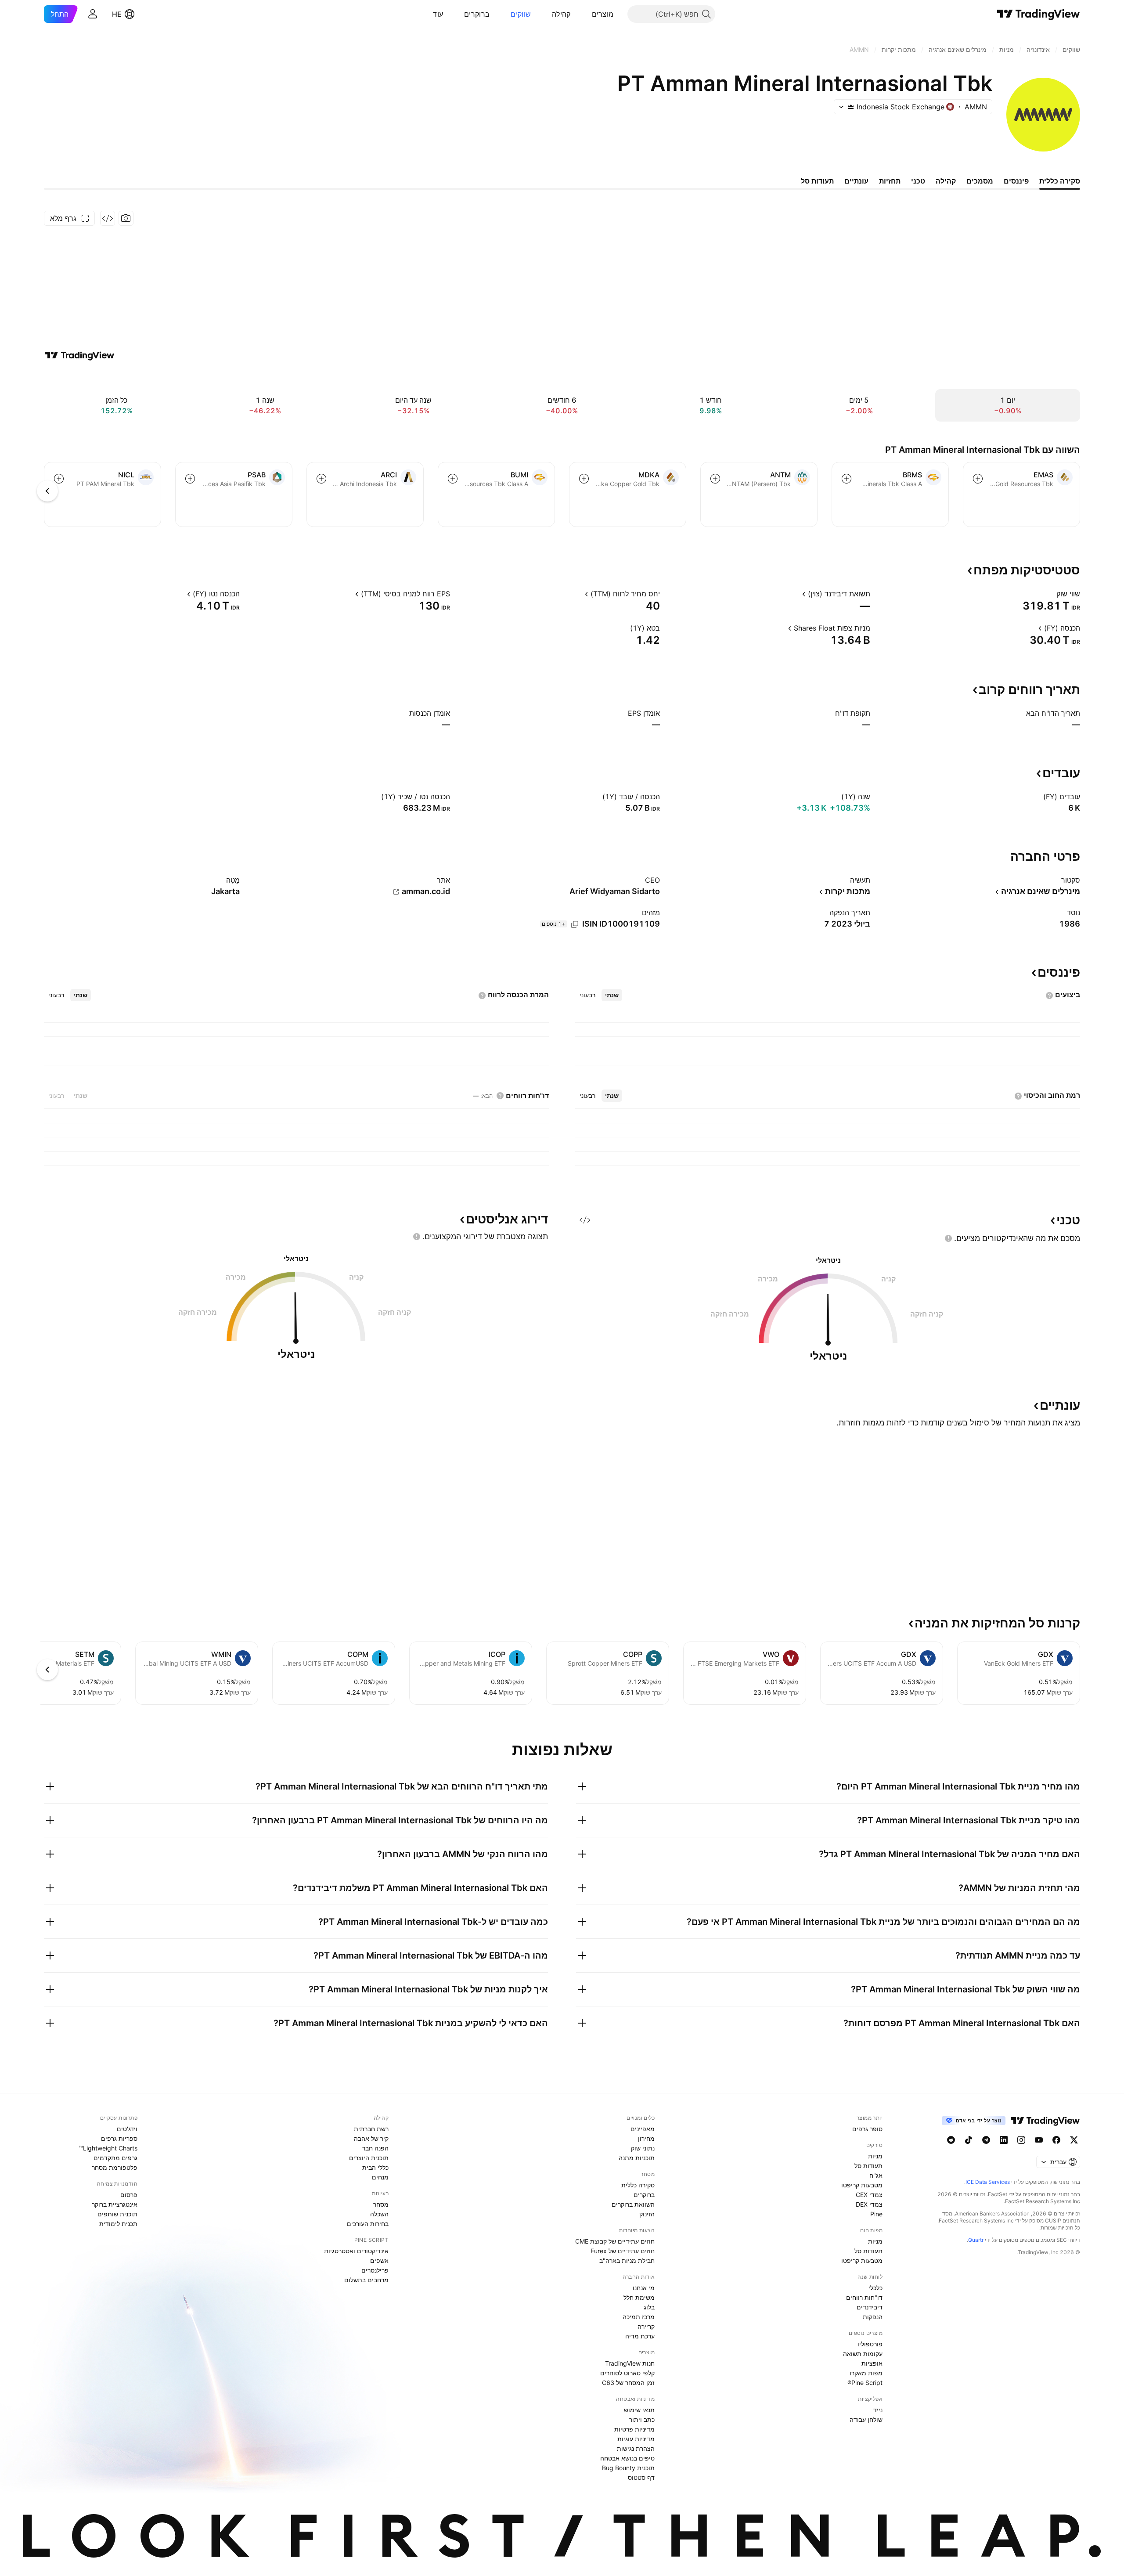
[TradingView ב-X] (1074, 2140)
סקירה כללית (638, 2185)
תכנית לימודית (118, 2224)
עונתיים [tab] (856, 181)
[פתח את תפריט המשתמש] (93, 14)
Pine (876, 2214)
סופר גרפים (867, 2129)
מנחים (380, 2177)
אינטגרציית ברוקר (115, 2204)
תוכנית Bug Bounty (628, 2468)
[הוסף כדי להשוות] (978, 479)
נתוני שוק (643, 2148)
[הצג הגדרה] (1051, 594)
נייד (878, 2410)
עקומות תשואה (863, 2354)
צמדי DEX (869, 2204)
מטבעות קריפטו (862, 2185)
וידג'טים (127, 2129)
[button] (585, 14)
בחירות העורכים (368, 2224)
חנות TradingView (630, 2363)
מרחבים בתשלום (366, 2280)
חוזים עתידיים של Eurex (623, 2251)
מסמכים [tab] (980, 181)
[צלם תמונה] (126, 218)
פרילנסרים (375, 2270)
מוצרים (603, 14)
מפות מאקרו (866, 2373)
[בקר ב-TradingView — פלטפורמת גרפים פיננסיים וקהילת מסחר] (79, 355)
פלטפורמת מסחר (115, 2167)
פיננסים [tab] (1016, 181)
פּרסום (129, 2195)
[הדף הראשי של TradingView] (1039, 14)
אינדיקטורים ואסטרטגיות (356, 2251)
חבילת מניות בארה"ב (627, 2260)
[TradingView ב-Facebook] (1056, 2140)
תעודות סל (868, 2166)
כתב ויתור (642, 2419)
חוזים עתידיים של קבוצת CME (615, 2241)
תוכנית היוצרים (369, 2158)
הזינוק (647, 2214)
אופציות (872, 2363)
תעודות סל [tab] (817, 181)
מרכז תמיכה (639, 2317)
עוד (438, 14)
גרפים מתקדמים (115, 2158)
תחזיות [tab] (890, 181)
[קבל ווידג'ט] (108, 218)
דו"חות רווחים (864, 2297)
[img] (851, 107)
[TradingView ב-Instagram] (1021, 2140)
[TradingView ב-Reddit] (951, 2140)
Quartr (976, 2240)
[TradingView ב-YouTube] (1039, 2140)
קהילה (561, 14)
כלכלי (875, 2288)
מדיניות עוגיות (636, 2439)
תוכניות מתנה (637, 2158)
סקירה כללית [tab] (1060, 181)
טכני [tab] (918, 181)
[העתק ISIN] (575, 924)
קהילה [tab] (946, 181)
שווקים (521, 14)
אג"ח (876, 2175)
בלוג (649, 2307)
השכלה (379, 2214)
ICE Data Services (988, 2182)
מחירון (646, 2138)
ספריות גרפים (119, 2138)
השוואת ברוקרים (633, 2204)
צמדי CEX (869, 2195)
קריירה (646, 2326)
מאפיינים (643, 2129)
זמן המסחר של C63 (628, 2383)
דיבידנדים (870, 2307)
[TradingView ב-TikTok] (969, 2140)
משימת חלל (639, 2297)
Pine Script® (865, 2383)
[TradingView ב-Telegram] (986, 2140)
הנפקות (873, 2317)
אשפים (379, 2260)
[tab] (612, 995)
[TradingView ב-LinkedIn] (1004, 2140)
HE (117, 14)
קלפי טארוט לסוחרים (627, 2373)
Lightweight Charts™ (108, 2148)
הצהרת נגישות (636, 2448)
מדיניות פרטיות (634, 2429)
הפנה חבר (375, 2148)
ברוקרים (477, 14)
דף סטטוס (641, 2477)
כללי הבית (375, 2167)
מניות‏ (875, 2156)
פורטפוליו (870, 2344)
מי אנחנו (644, 2288)
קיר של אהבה (371, 2138)
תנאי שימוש (639, 2410)
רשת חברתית (371, 2129)
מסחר (381, 2204)
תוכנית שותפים (117, 2214)
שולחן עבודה (866, 2419)
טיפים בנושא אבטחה (627, 2458)
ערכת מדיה (640, 2336)
